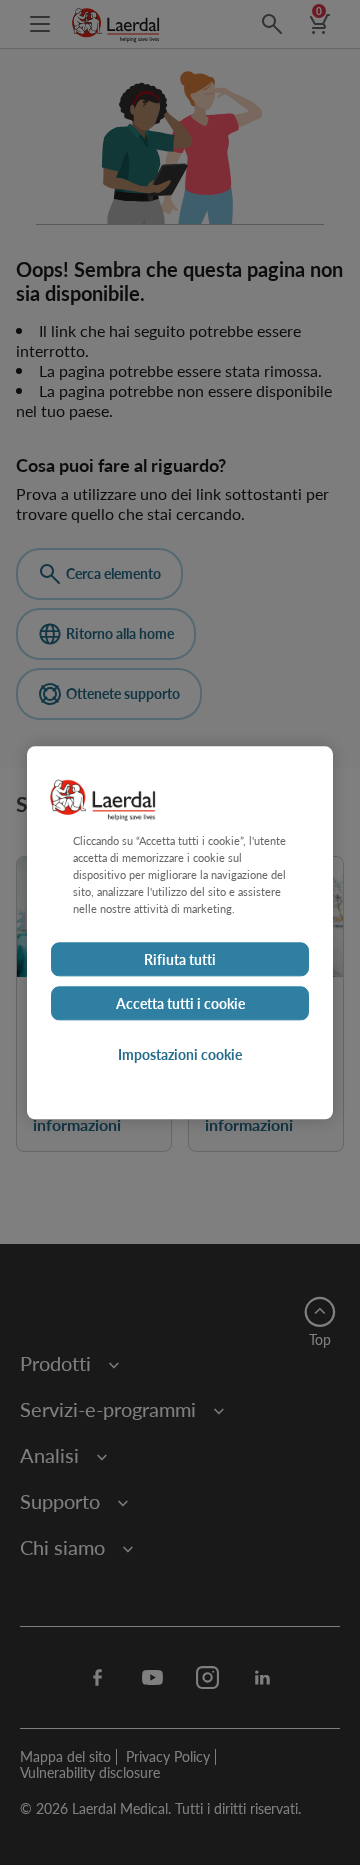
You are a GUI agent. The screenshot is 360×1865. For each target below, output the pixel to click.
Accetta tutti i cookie (180, 1003)
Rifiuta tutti (180, 959)
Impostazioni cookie (180, 1054)
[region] (180, 932)
